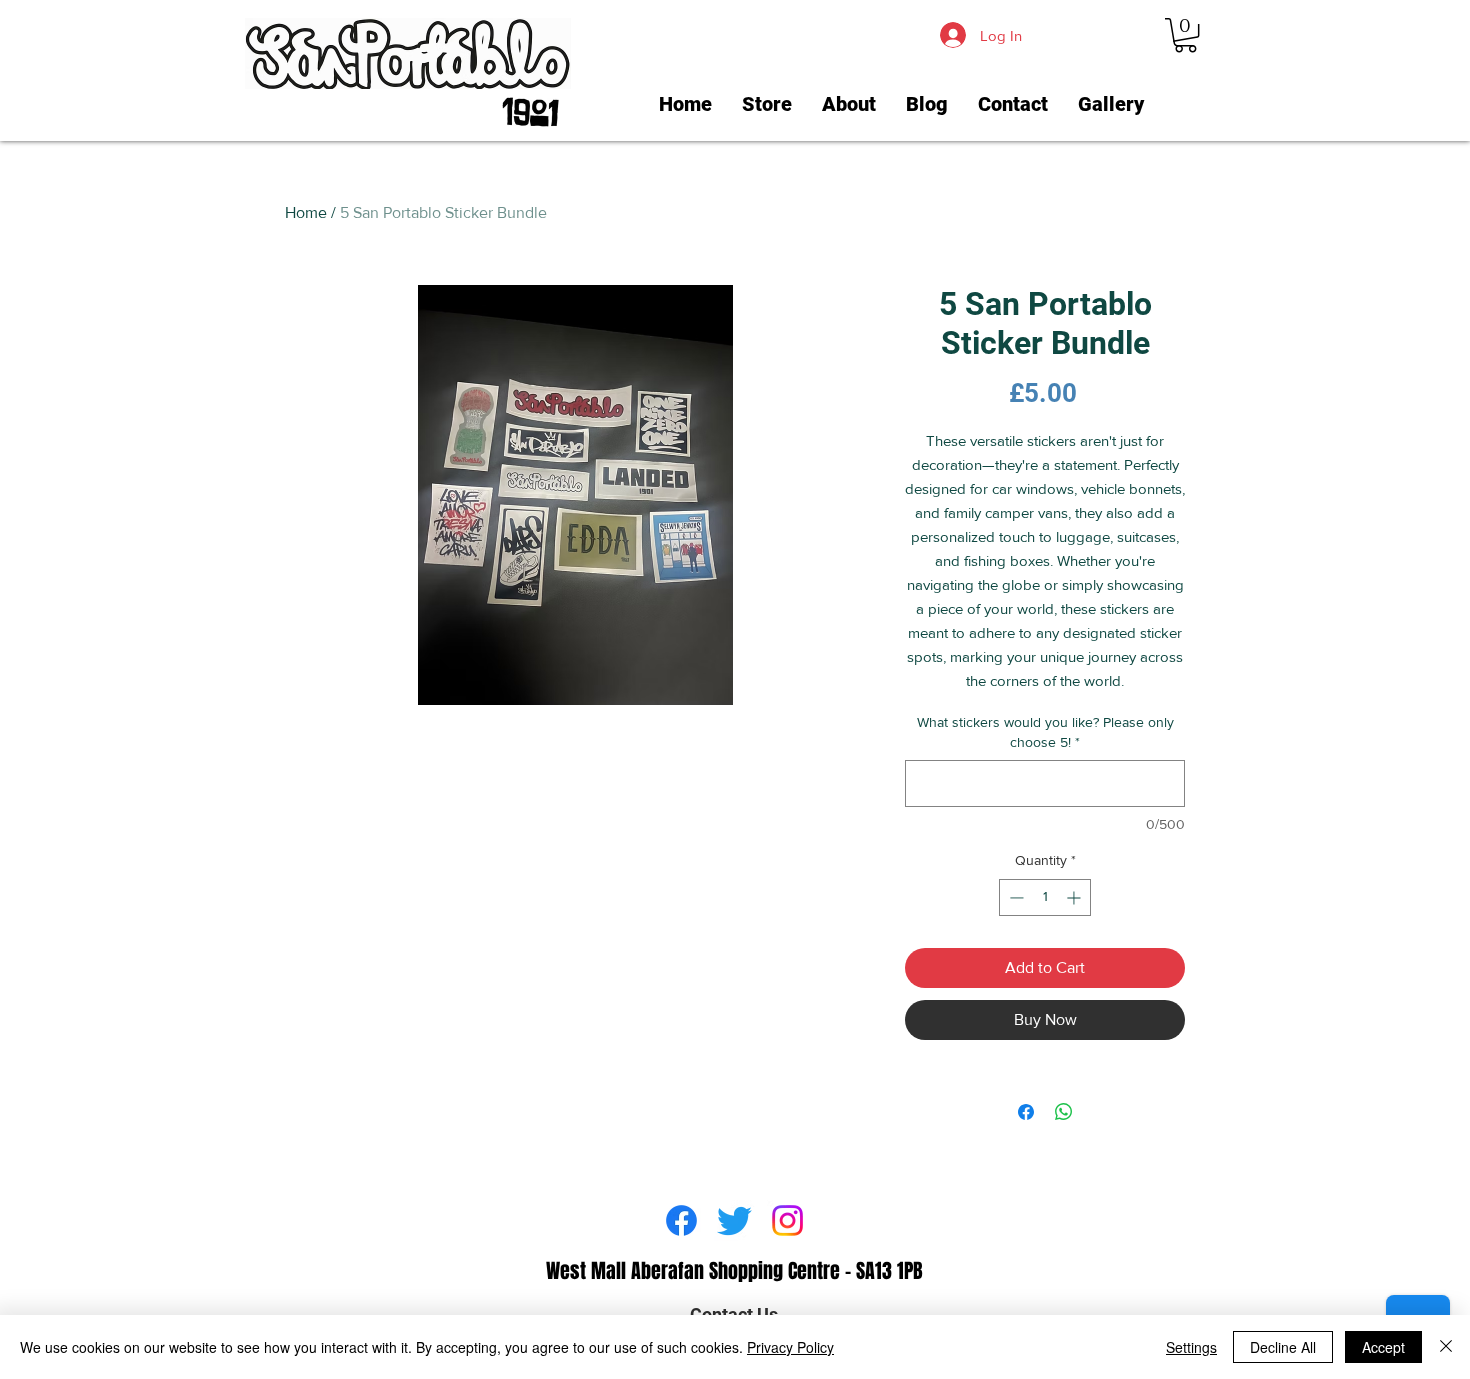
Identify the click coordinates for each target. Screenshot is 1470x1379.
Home (306, 212)
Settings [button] (1191, 1347)
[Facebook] (681, 1220)
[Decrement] (1014, 897)
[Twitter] (734, 1220)
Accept (1383, 1347)
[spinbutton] (1045, 897)
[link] (1185, 35)
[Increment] (1075, 897)
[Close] (1446, 1347)
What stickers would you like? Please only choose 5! (1045, 732)
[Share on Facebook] (1026, 1112)
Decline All (1283, 1347)
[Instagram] (787, 1220)
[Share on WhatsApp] (1064, 1112)
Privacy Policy (790, 1347)
